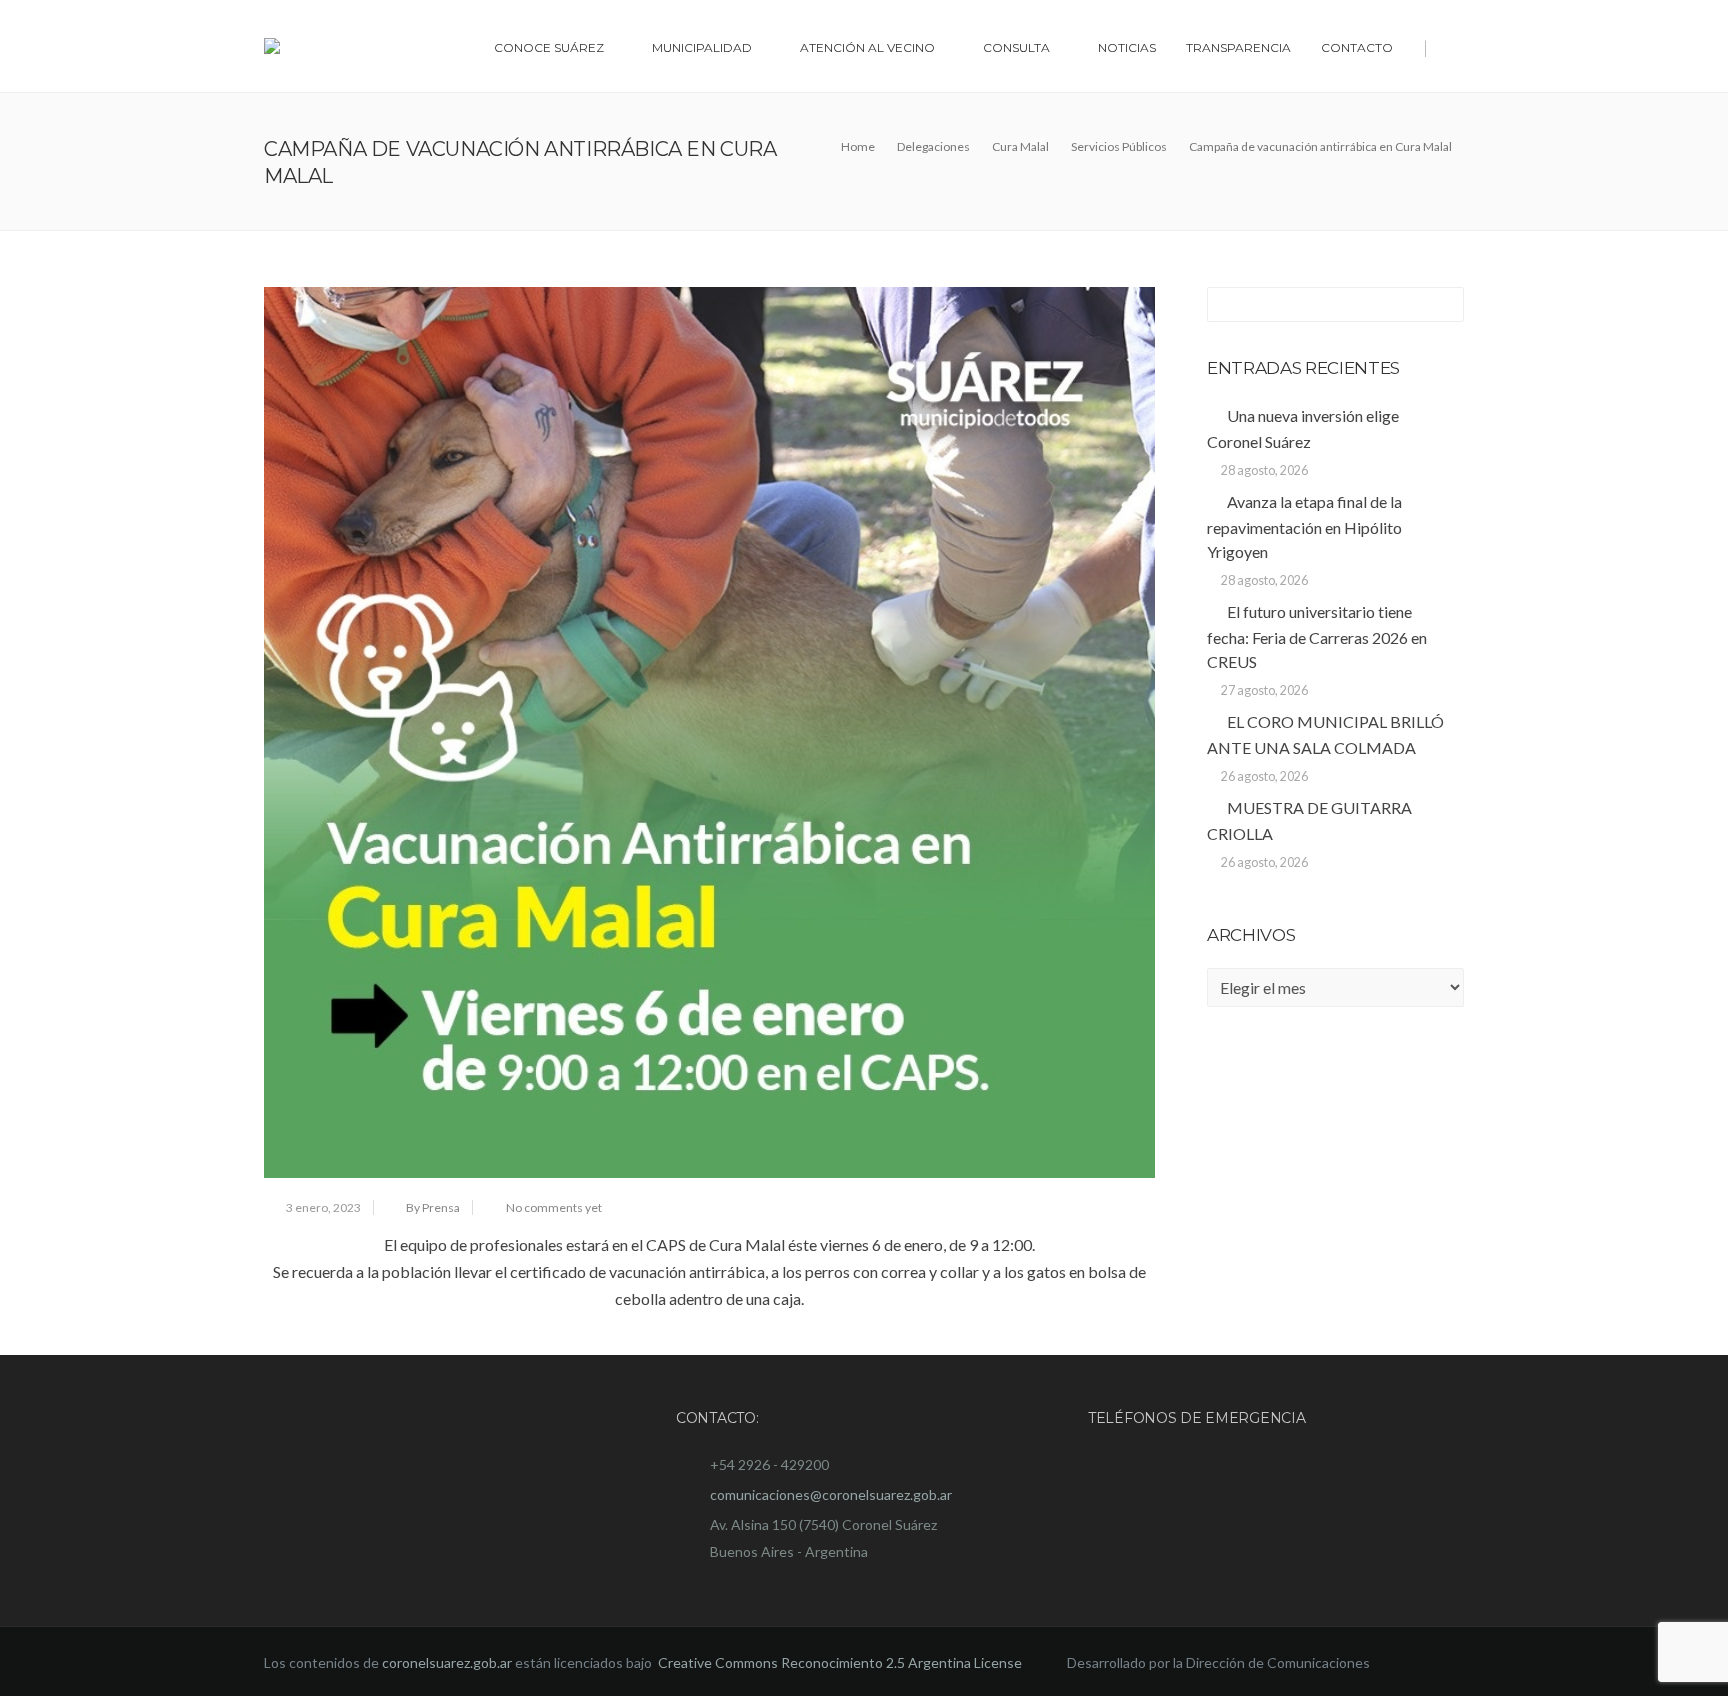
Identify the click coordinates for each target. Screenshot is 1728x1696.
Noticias (1127, 47)
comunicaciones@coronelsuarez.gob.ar (831, 1494)
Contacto (1357, 47)
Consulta (1016, 47)
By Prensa (433, 1207)
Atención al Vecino (867, 47)
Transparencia (1238, 47)
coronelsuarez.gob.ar (447, 1662)
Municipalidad (702, 47)
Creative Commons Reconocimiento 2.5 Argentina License (841, 1662)
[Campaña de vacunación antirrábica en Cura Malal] (709, 732)
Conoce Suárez (549, 47)
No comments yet (554, 1207)
